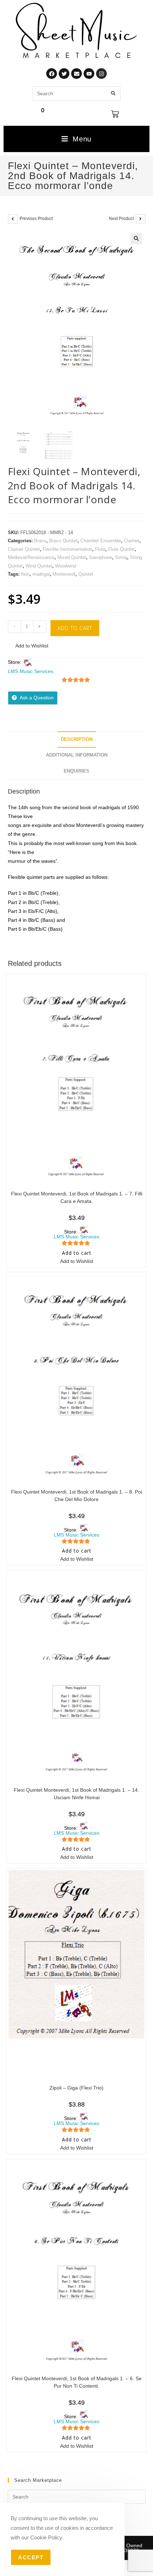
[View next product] (141, 219)
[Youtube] (89, 74)
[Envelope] (76, 74)
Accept (31, 2557)
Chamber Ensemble (101, 541)
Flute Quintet (122, 549)
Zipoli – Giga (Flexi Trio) (76, 2088)
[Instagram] (101, 74)
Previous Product (36, 219)
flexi (25, 574)
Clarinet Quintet (24, 549)
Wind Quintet (39, 566)
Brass (40, 541)
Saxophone (101, 557)
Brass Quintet (63, 541)
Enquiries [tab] (76, 771)
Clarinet (132, 541)
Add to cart (75, 628)
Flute (100, 549)
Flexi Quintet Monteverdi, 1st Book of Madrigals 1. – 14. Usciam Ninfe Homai (76, 1794)
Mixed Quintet (72, 557)
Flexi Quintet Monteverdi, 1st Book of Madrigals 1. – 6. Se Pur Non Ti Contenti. (77, 2382)
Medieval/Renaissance (31, 557)
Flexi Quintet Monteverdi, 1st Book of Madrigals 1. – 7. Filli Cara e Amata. (77, 1197)
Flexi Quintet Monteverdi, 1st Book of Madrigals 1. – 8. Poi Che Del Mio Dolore (76, 1496)
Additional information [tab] (77, 755)
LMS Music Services (31, 671)
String (121, 557)
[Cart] (115, 114)
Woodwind (66, 566)
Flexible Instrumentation (67, 549)
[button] (136, 238)
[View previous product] (13, 219)
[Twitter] (64, 74)
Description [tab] (77, 740)
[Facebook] (52, 74)
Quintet (86, 574)
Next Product (121, 219)
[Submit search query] (114, 93)
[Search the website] (76, 93)
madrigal (41, 574)
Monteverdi (64, 574)
